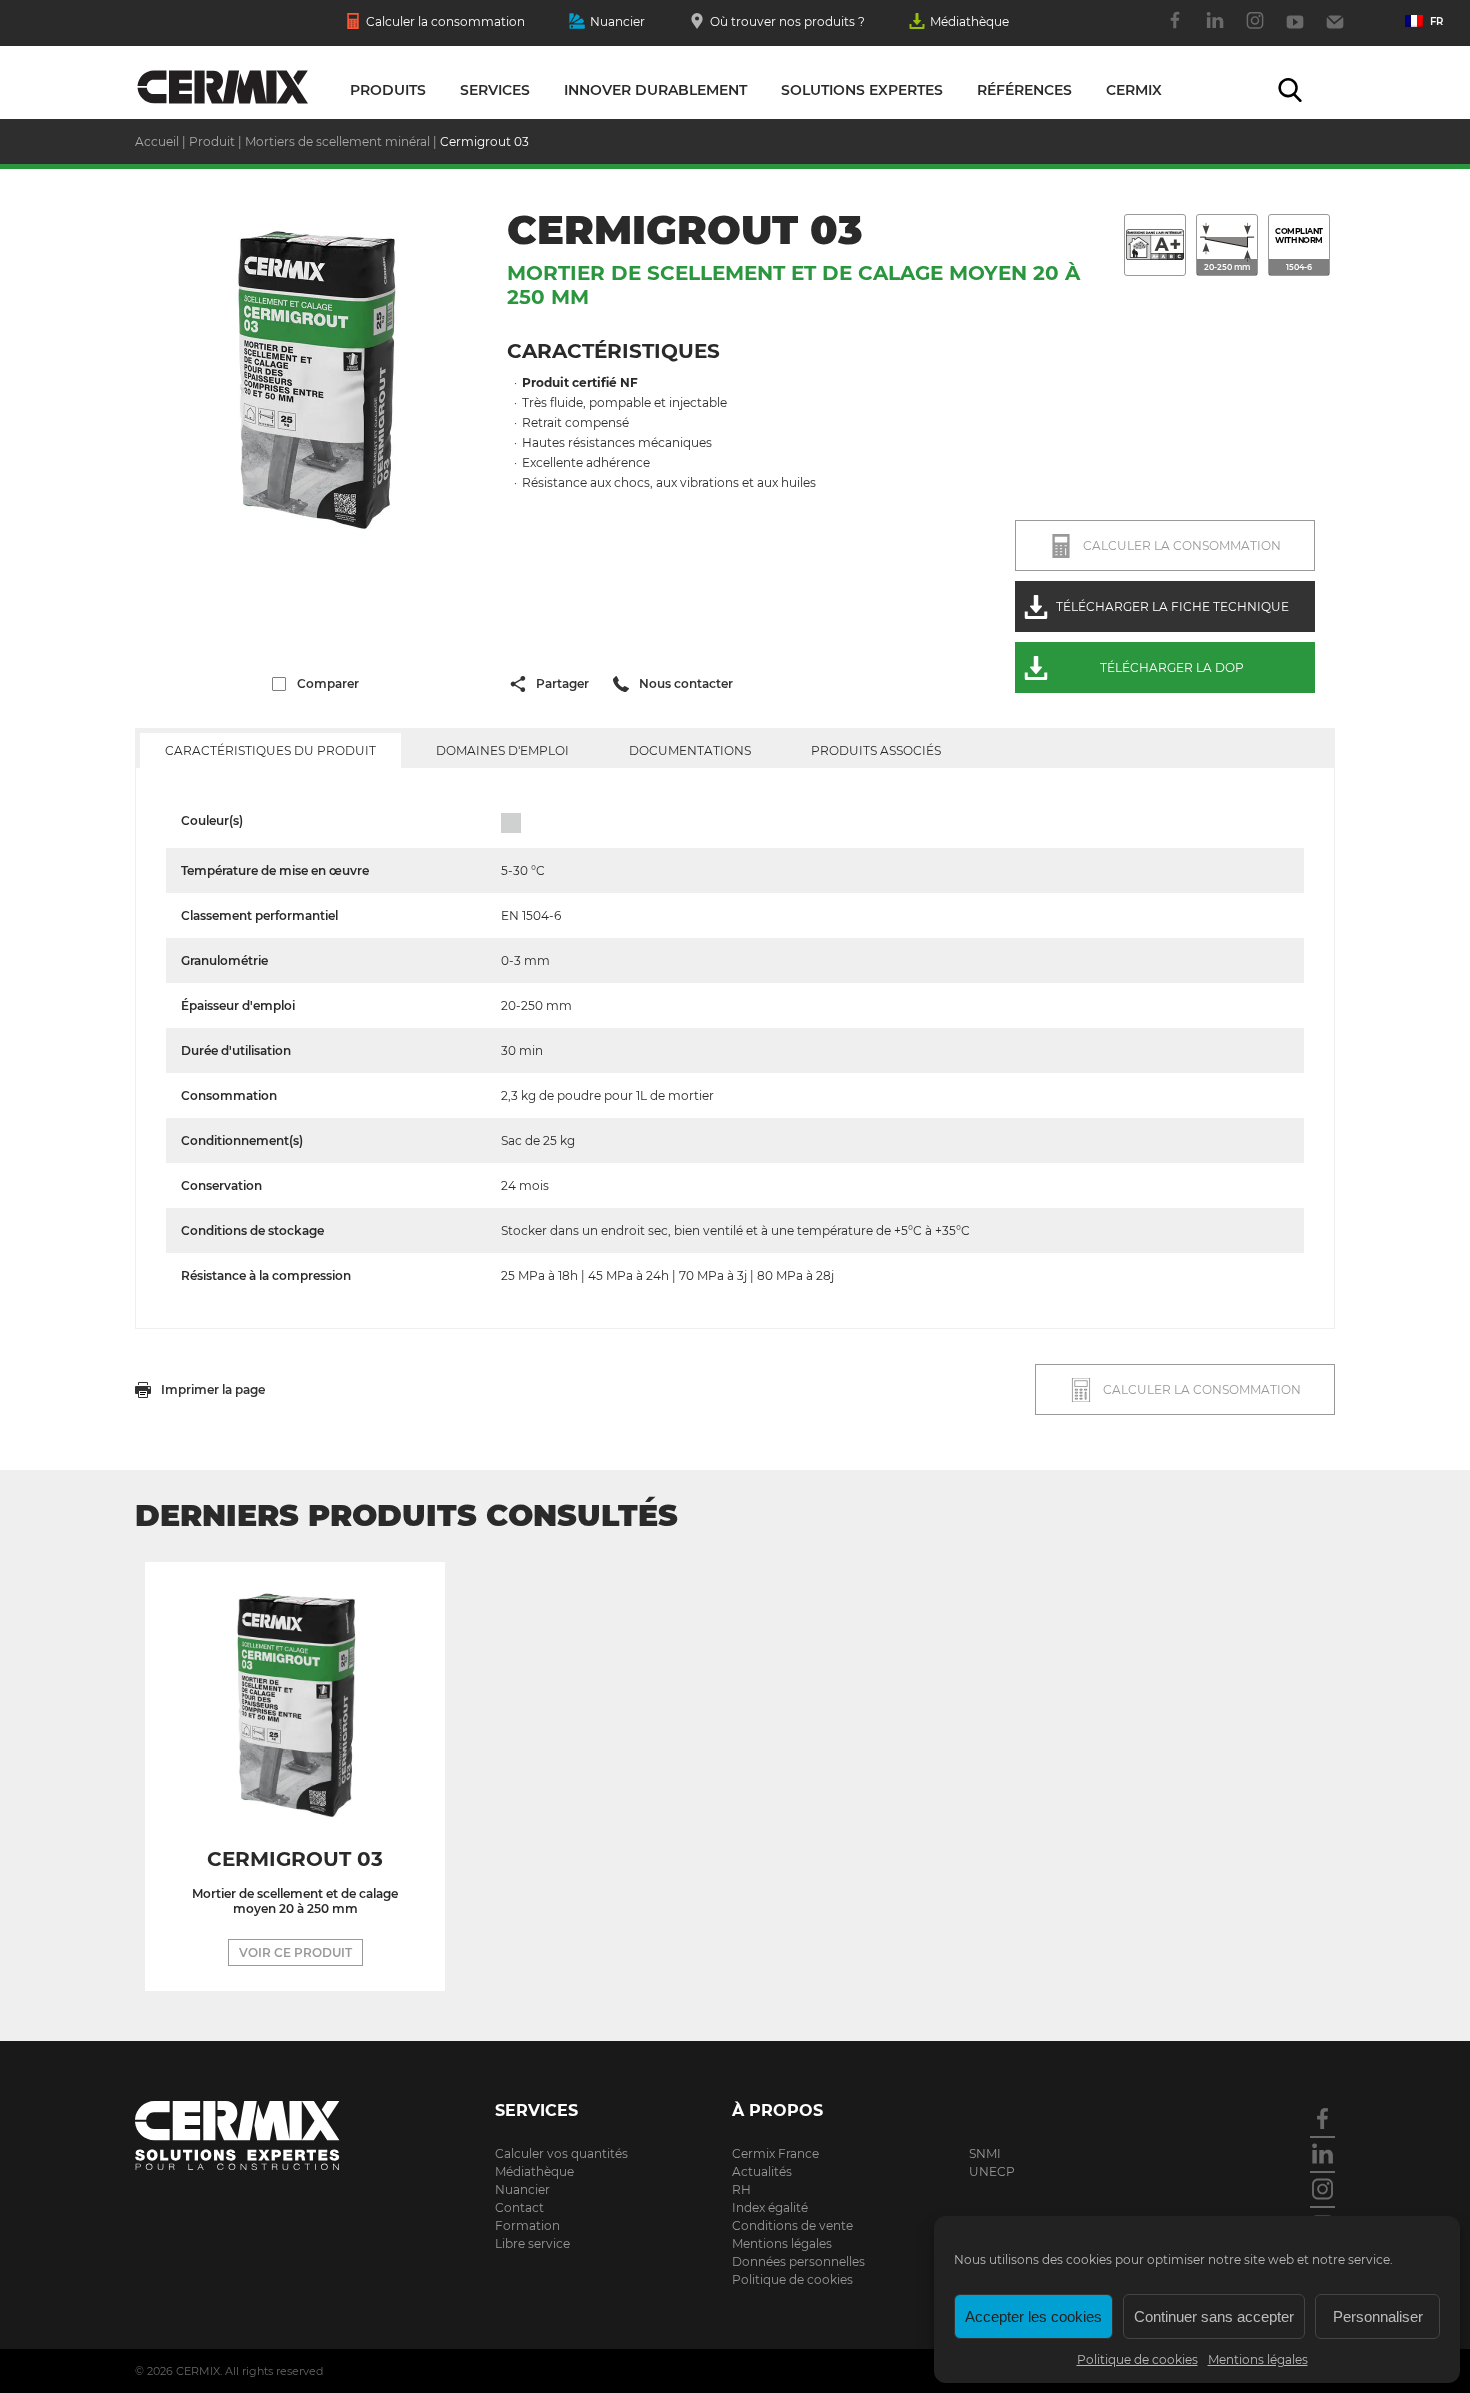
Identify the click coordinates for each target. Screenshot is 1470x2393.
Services (495, 90)
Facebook (1175, 31)
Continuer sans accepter (1214, 2316)
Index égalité (770, 2207)
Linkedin (1215, 31)
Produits (388, 90)
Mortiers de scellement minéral (337, 141)
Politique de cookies (1137, 2359)
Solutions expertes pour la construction (222, 88)
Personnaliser (1378, 2316)
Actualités (762, 2171)
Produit (212, 141)
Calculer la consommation (445, 21)
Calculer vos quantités (561, 2153)
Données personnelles (798, 2261)
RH (741, 2189)
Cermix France (775, 2153)
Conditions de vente (792, 2225)
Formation (527, 2225)
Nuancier (617, 21)
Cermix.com (265, 2136)
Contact (1335, 31)
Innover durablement (655, 90)
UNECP (992, 2171)
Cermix (1134, 90)
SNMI (985, 2153)
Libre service (532, 2243)
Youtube (1295, 31)
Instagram (1255, 31)
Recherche (1290, 90)
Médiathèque (969, 21)
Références (1024, 90)
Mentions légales (1258, 2359)
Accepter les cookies (1033, 2316)
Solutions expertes (862, 90)
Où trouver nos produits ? (787, 21)
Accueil (157, 141)
